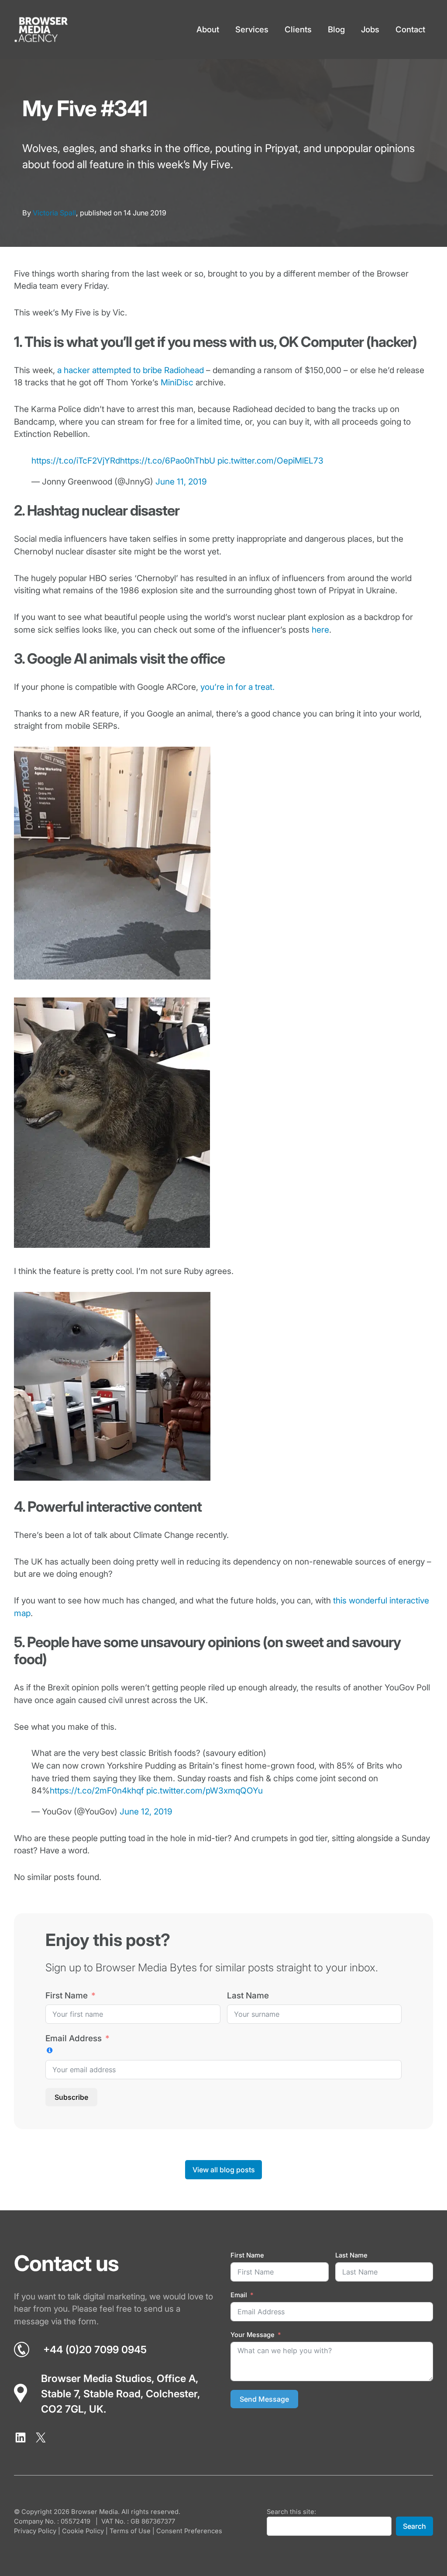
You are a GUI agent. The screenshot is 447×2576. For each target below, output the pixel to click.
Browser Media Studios (96, 2379)
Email (239, 2296)
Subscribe (71, 2097)
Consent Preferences (189, 2531)
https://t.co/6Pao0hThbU (168, 461)
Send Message (264, 2399)
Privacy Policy (35, 2531)
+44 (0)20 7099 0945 (95, 2350)
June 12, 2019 (146, 1812)
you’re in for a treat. (237, 687)
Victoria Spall (54, 213)
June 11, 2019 (181, 482)
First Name (67, 1996)
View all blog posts (224, 2170)
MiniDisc (177, 383)
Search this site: (291, 2512)
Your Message (253, 2335)
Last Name (248, 1996)
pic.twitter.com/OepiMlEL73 (270, 461)
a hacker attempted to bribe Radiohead (131, 370)
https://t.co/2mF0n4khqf (97, 1791)
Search (414, 2526)
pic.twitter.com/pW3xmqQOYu (205, 1791)
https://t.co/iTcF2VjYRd (76, 461)
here (320, 630)
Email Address (74, 2038)
